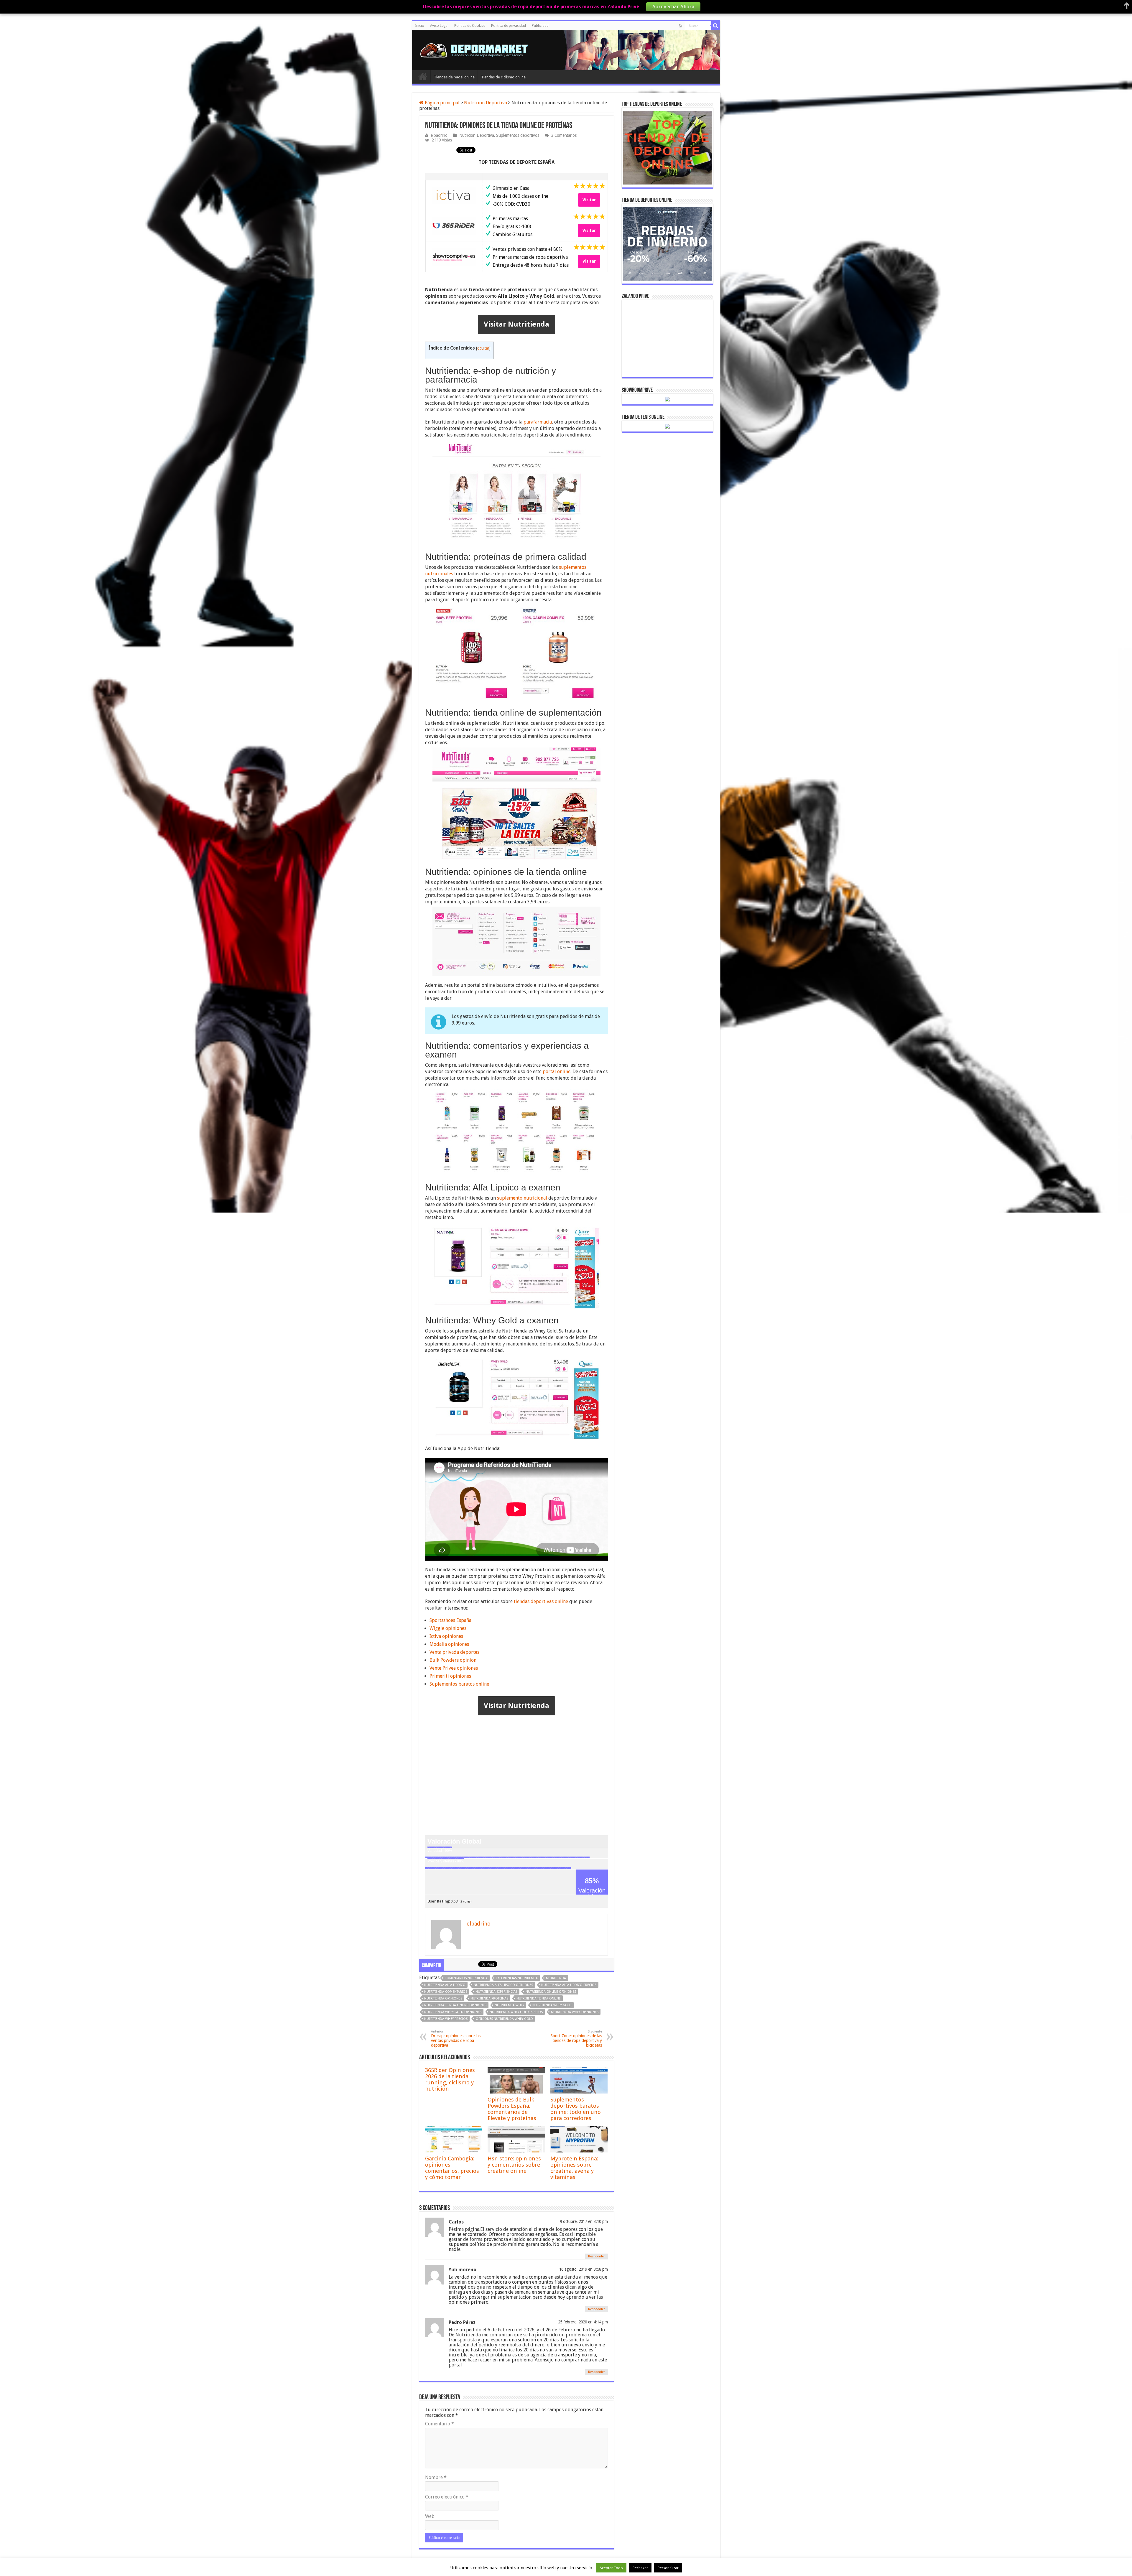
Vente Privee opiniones (454, 1668)
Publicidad (540, 26)
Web (430, 2516)
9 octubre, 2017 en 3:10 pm (584, 2221)
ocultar (483, 348)
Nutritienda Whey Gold (552, 2005)
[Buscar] (716, 26)
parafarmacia (538, 422)
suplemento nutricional (522, 1198)
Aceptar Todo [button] (611, 2568)
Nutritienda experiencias (496, 1992)
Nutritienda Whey (509, 2005)
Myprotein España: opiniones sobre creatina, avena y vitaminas (574, 2168)
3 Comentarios (564, 135)
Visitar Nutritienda (516, 324)
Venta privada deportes (454, 1652)
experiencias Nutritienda (517, 1978)
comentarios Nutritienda (466, 1978)
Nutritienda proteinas (489, 1998)
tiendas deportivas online (541, 1601)
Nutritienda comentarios (446, 1992)
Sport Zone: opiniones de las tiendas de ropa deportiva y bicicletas (576, 2039)
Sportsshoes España (450, 1620)
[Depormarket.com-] (477, 49)
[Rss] (681, 26)
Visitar (589, 200)
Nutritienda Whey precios (446, 2019)
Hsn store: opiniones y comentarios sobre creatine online (514, 2165)
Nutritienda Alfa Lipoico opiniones (503, 1985)
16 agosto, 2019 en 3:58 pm (584, 2269)
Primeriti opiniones (450, 1676)
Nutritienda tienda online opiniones (455, 2005)
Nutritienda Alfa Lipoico (445, 1985)
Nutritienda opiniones (443, 1998)
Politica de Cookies (470, 26)
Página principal (442, 103)
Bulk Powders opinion (453, 1660)
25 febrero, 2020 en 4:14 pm (583, 2322)
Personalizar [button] (668, 2568)
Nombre (436, 2477)
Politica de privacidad (509, 26)
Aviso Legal (439, 26)
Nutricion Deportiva (486, 103)
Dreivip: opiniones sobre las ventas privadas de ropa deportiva (456, 2039)
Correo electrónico (447, 2497)
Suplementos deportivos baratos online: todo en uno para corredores (576, 2109)
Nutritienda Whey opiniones (575, 2012)
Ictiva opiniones (446, 1636)
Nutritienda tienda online (539, 1998)
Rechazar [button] (640, 2568)
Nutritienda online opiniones (551, 1992)
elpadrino (439, 135)
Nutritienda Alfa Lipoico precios (569, 1985)
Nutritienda (556, 1978)
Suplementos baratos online (459, 1684)
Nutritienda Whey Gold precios (516, 2012)
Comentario (440, 2424)
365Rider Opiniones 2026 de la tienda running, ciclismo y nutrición (450, 2079)
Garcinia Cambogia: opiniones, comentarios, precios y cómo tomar (452, 2168)
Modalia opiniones (449, 1644)
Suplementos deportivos (518, 135)
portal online (557, 1072)
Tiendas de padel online (454, 77)
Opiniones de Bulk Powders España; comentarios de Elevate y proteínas (512, 2109)
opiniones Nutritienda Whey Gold (504, 2019)
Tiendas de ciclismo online (503, 77)
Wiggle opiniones (448, 1628)
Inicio (420, 26)
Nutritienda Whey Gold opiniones (453, 2012)
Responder (597, 2256)
